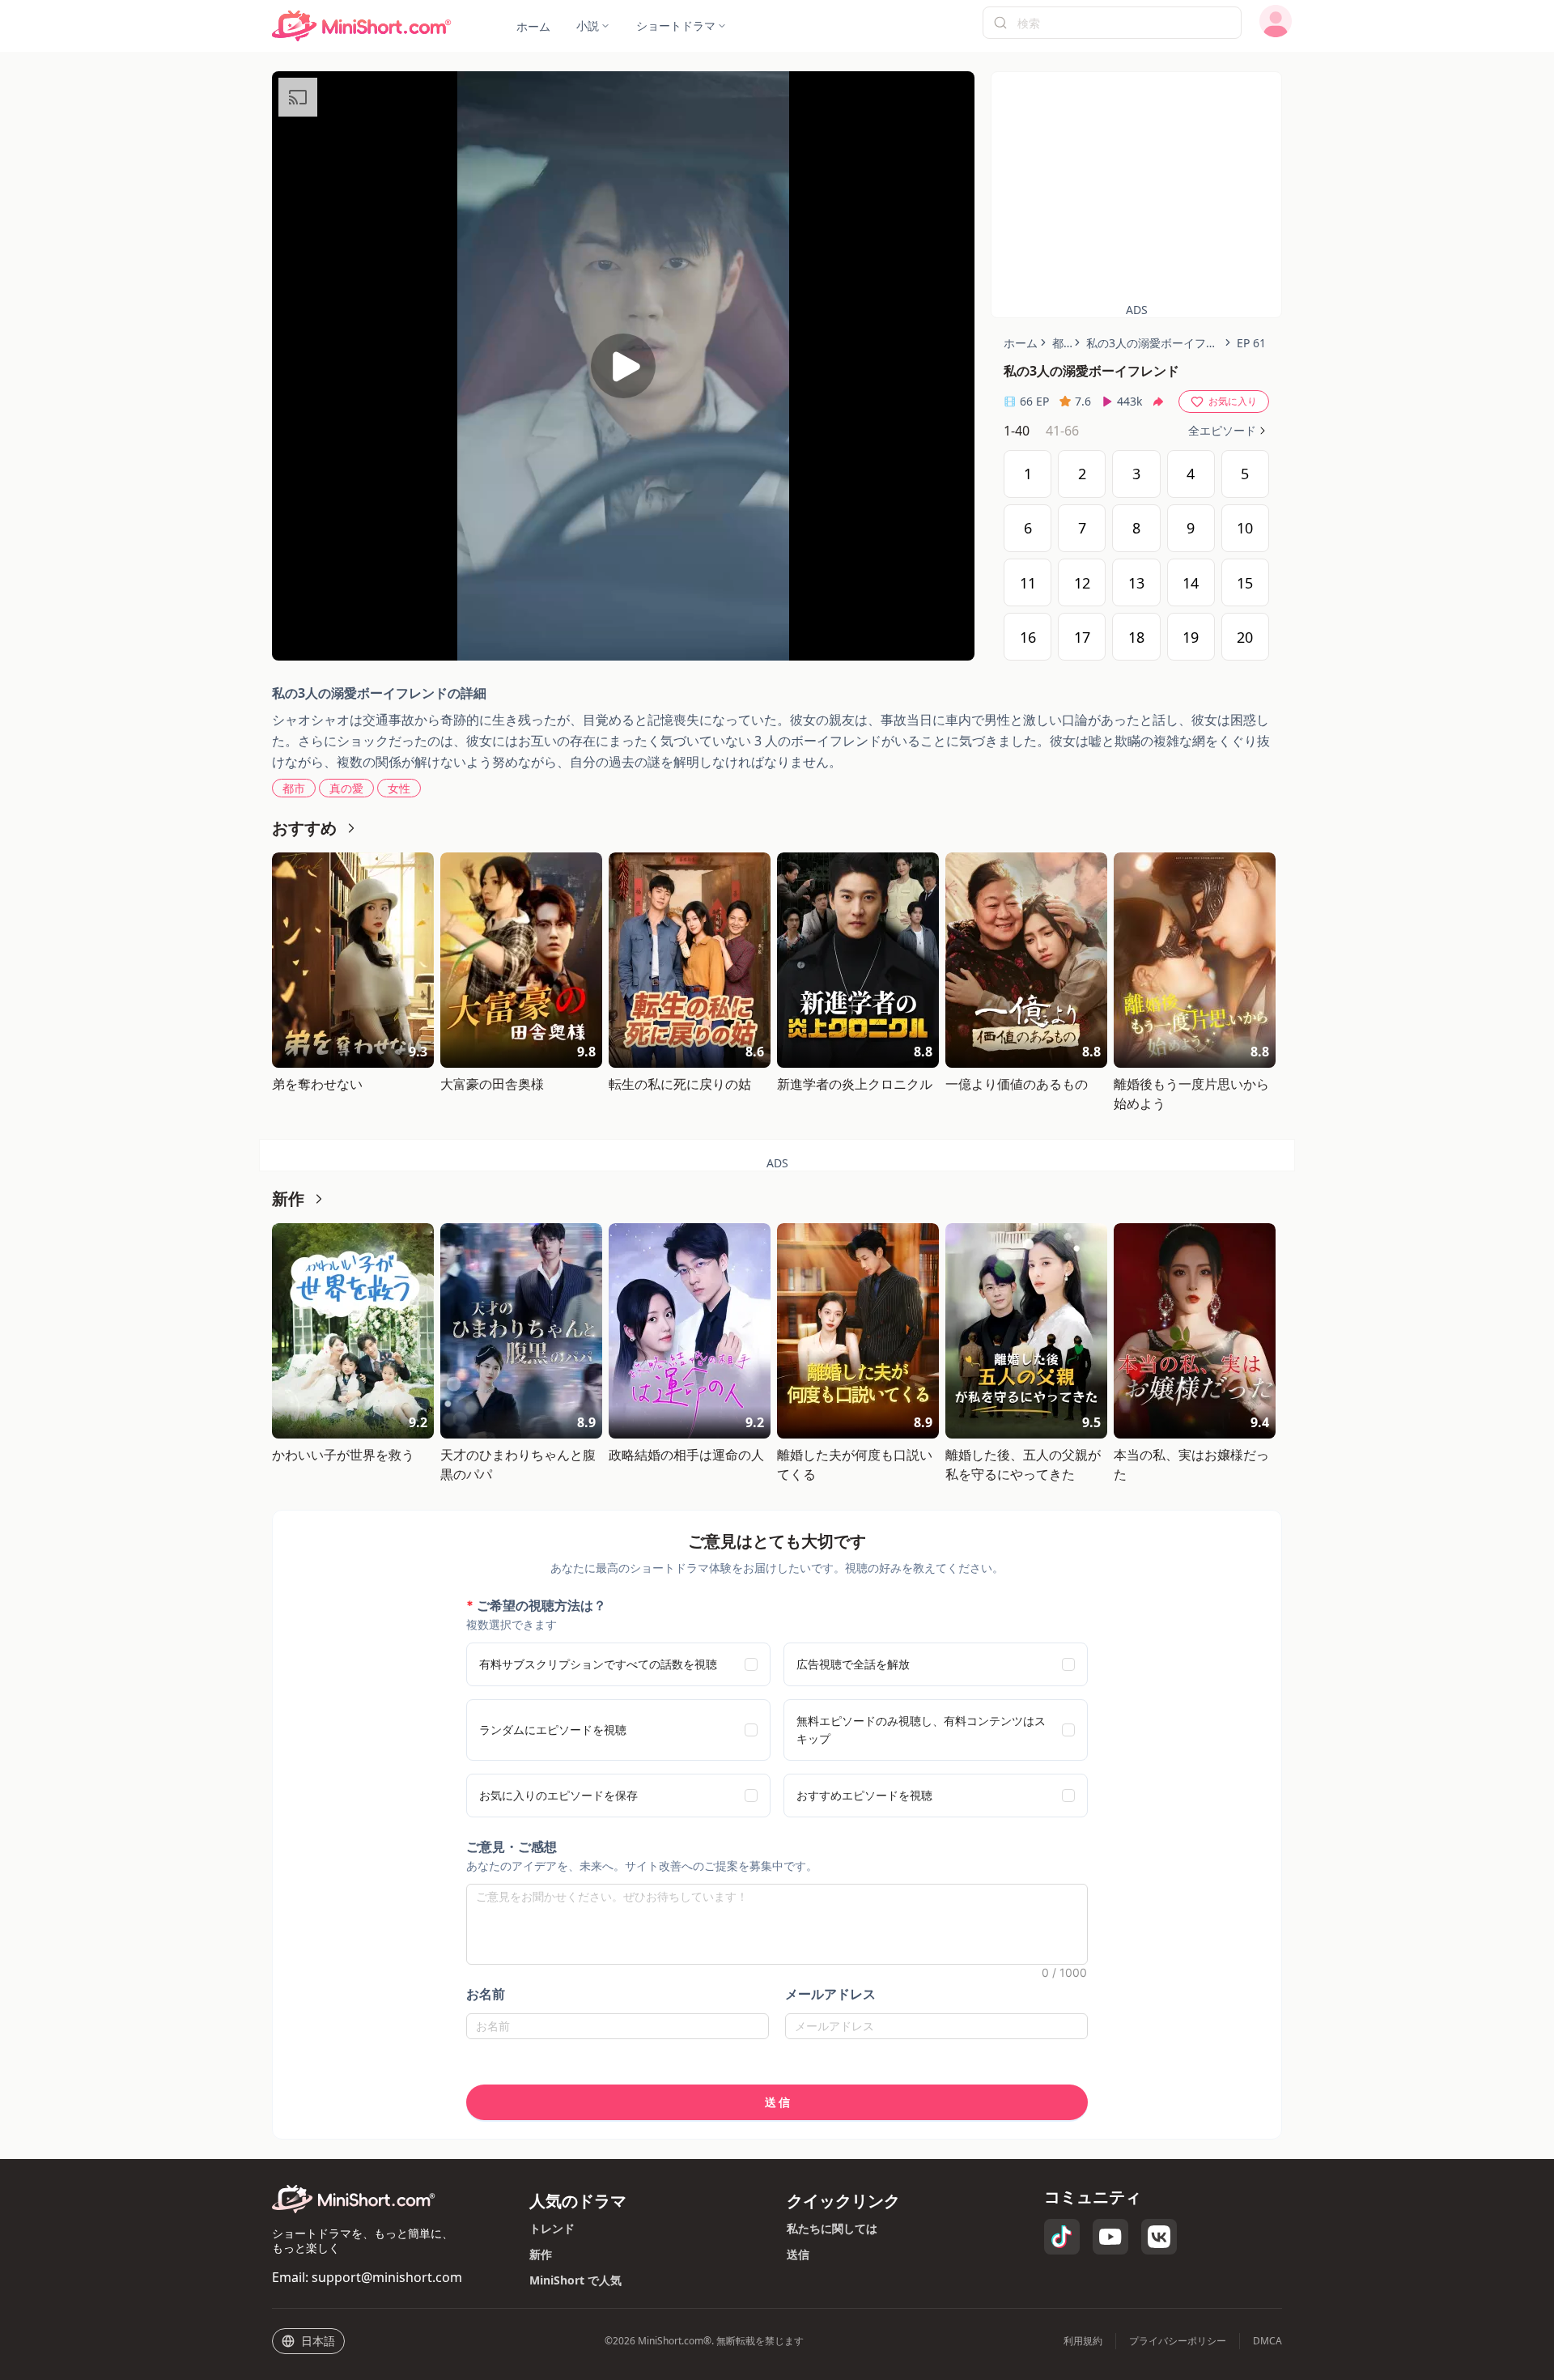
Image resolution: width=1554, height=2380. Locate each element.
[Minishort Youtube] (1110, 2237)
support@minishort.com (387, 2277)
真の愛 (346, 788)
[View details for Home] (362, 26)
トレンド (552, 2228)
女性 (399, 788)
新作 (541, 2254)
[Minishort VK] (1159, 2237)
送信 (798, 2254)
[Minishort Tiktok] (1062, 2237)
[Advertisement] (1136, 185)
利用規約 (1083, 2341)
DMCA (1267, 2341)
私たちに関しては (832, 2228)
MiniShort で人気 (575, 2280)
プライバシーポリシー (1178, 2341)
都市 (294, 788)
